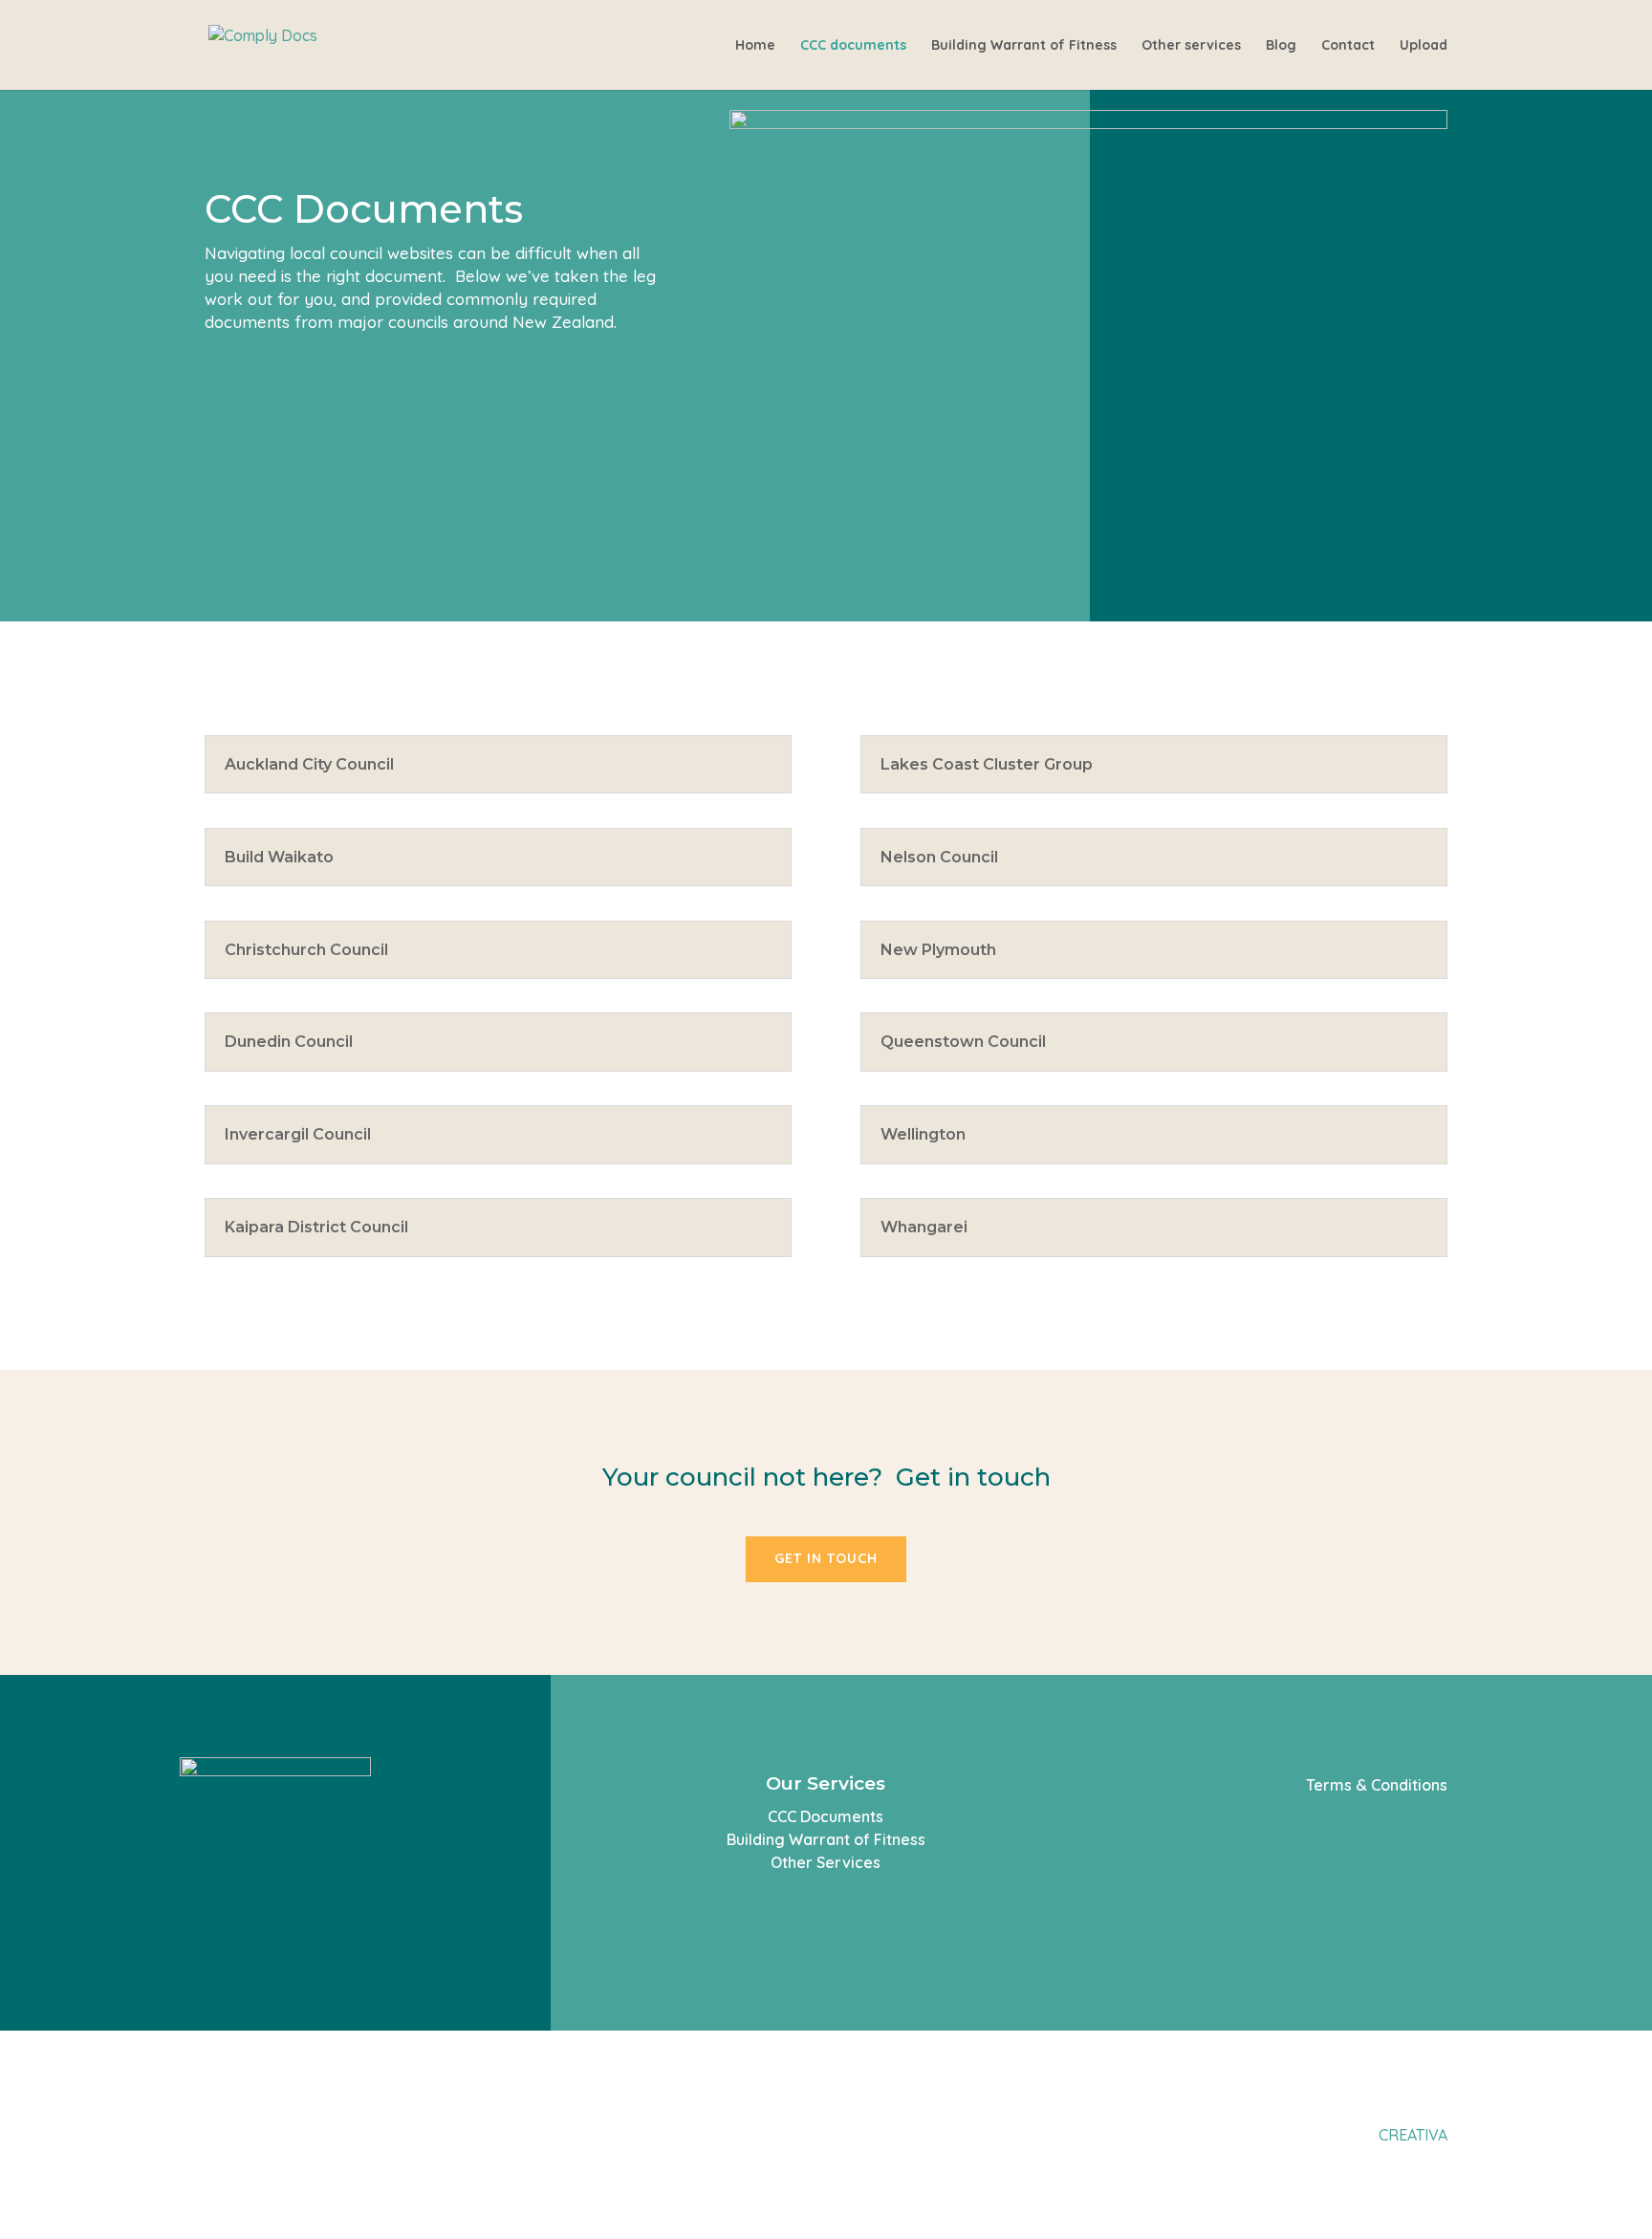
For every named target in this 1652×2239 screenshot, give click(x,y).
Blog (1281, 46)
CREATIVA (1413, 2135)
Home (755, 46)
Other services (1191, 46)
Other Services (826, 1862)
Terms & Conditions (1377, 1785)
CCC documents (853, 46)
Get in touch (826, 1558)
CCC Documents (826, 1816)
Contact (1348, 46)
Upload (1424, 46)
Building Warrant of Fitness (1024, 46)
